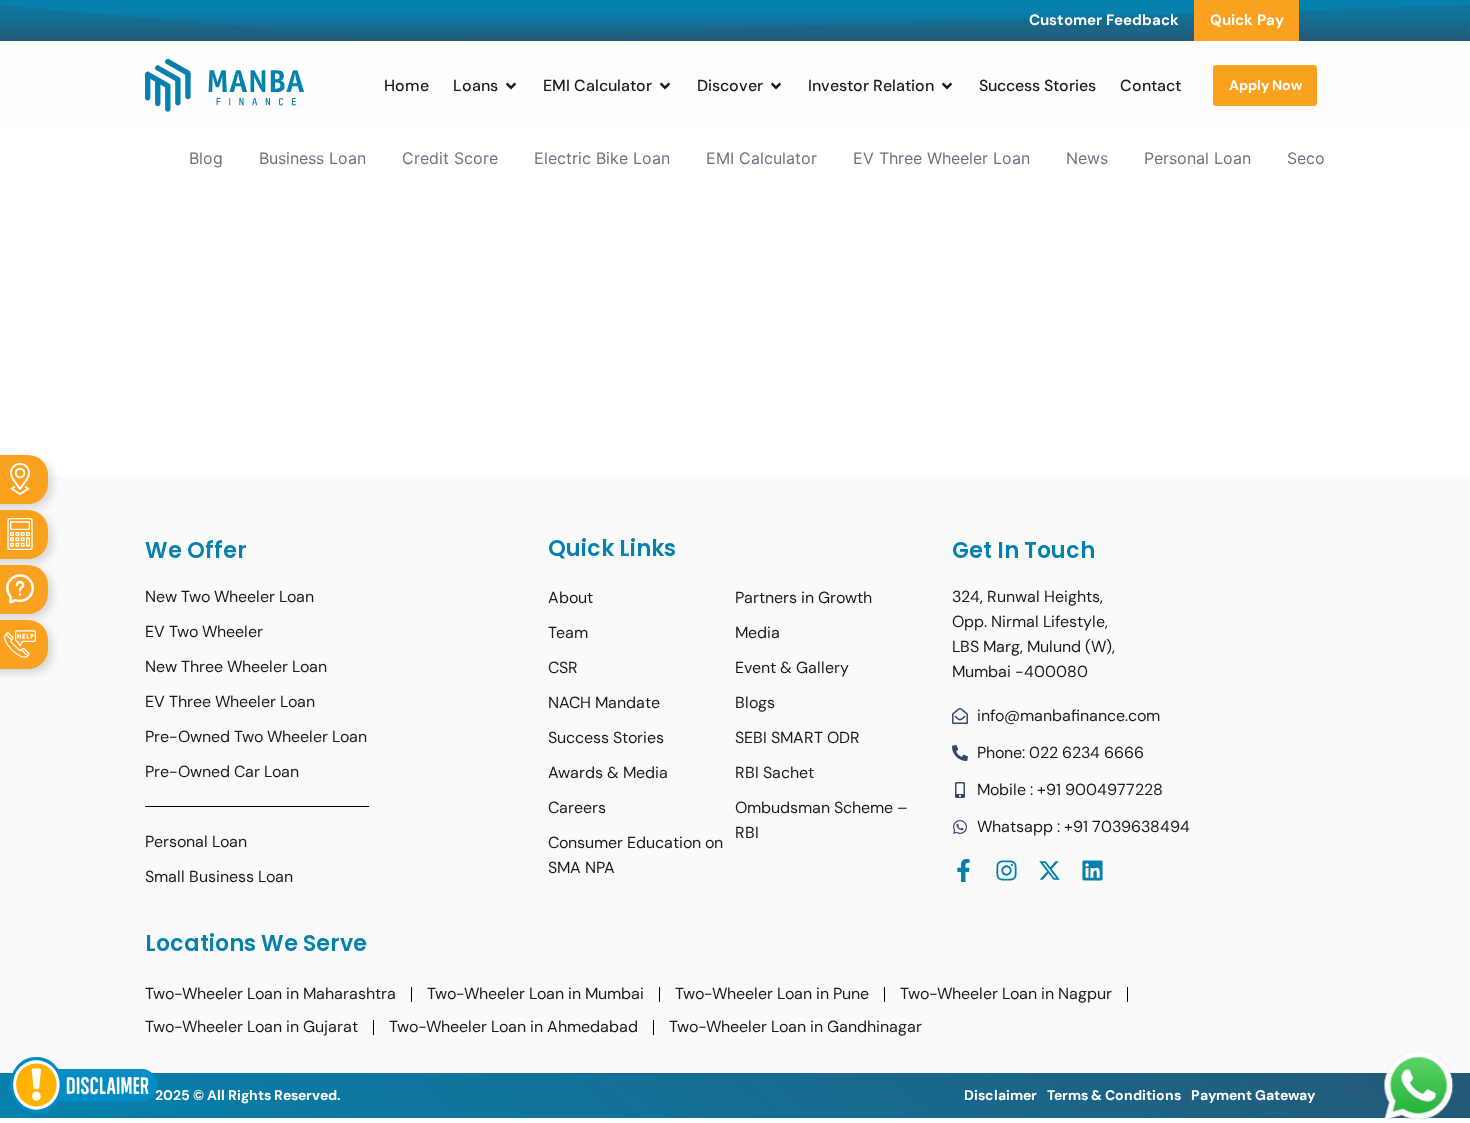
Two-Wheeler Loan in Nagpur (1006, 993)
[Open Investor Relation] (947, 86)
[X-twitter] (1049, 870)
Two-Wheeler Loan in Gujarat (251, 1026)
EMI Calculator (761, 158)
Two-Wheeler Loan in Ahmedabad (513, 1026)
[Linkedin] (1092, 870)
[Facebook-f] (963, 870)
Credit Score (450, 158)
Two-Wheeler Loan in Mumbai (535, 993)
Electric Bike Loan (602, 158)
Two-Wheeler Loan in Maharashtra (270, 993)
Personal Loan (1197, 158)
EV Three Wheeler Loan (941, 158)
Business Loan (312, 158)
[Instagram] (1006, 870)
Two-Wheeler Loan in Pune (772, 993)
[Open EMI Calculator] (665, 86)
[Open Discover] (776, 86)
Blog (206, 158)
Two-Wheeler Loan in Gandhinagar (795, 1026)
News (1087, 158)
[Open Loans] (511, 86)
